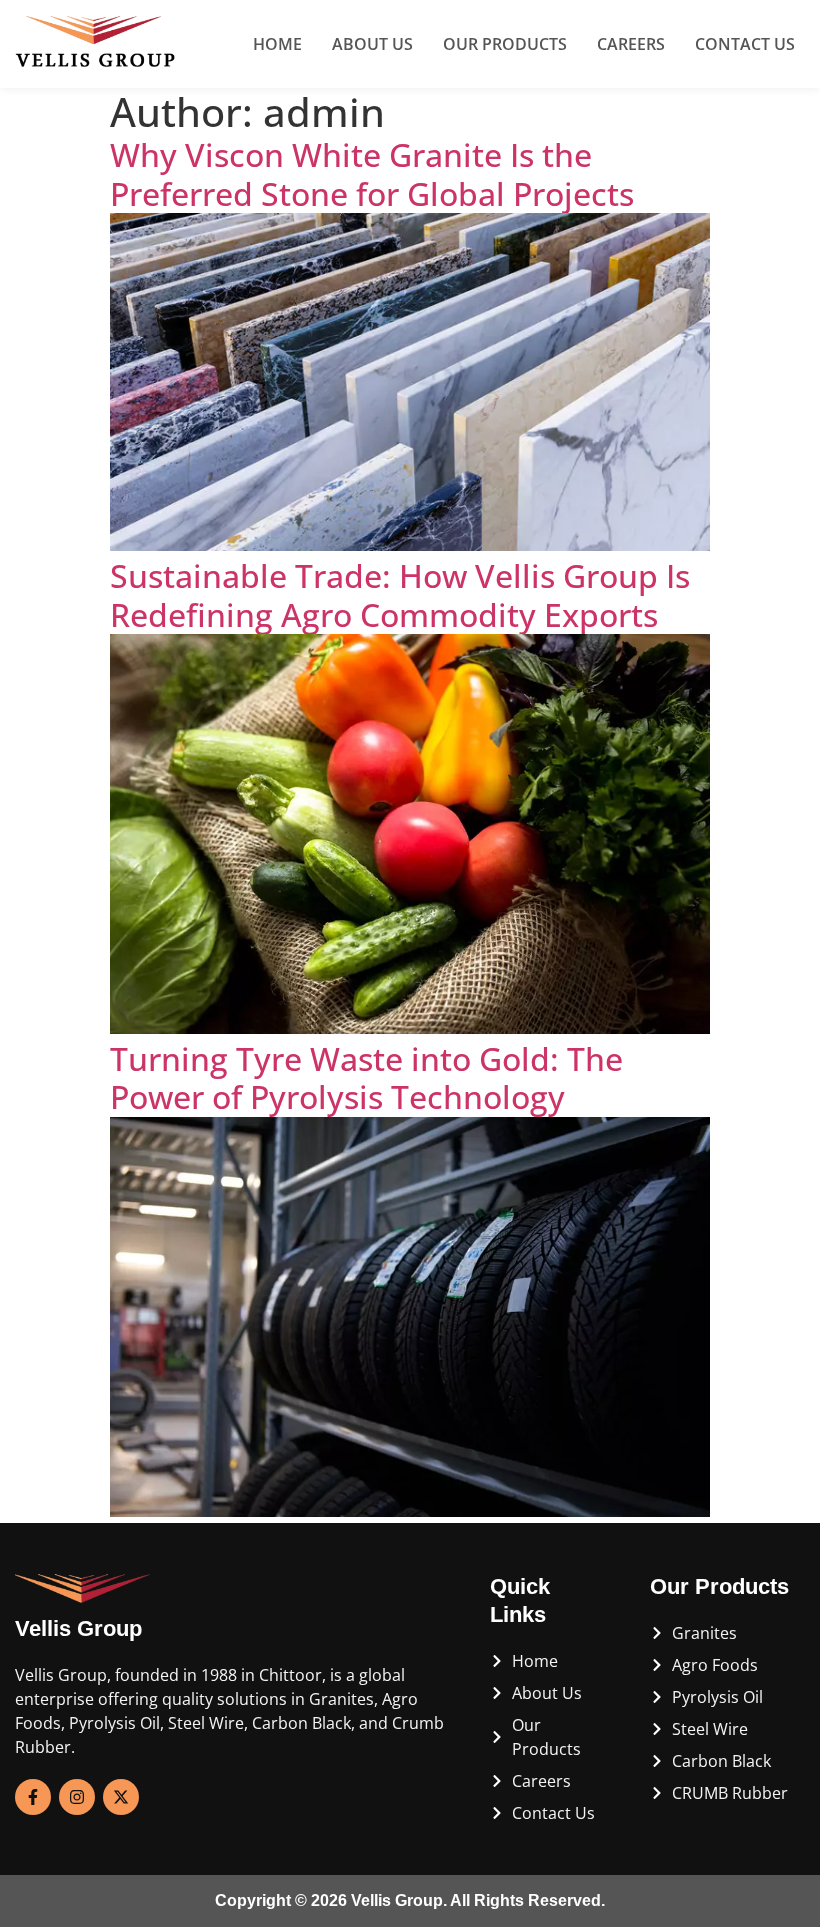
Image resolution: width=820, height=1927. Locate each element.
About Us (372, 44)
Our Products (505, 44)
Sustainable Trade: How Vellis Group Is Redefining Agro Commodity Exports (400, 594)
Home (277, 44)
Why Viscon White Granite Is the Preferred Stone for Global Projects (372, 173)
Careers (631, 44)
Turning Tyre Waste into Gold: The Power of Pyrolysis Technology (366, 1077)
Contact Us (745, 44)
